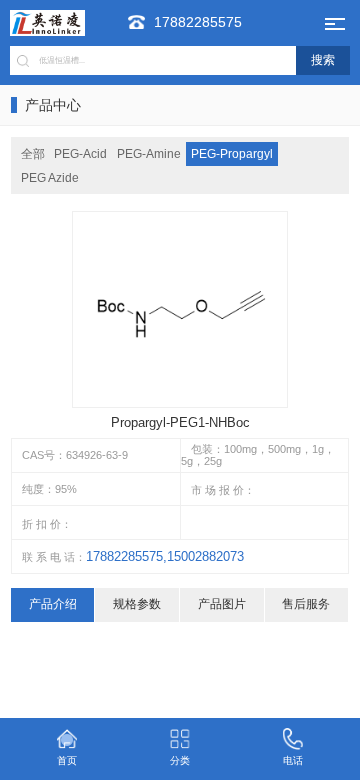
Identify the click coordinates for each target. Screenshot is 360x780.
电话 (293, 760)
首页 (67, 760)
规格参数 (137, 604)
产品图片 (222, 604)
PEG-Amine (149, 154)
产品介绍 (53, 604)
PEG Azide (50, 178)
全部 (33, 154)
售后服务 (306, 604)
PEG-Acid (80, 154)
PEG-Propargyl (232, 154)
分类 (180, 760)
